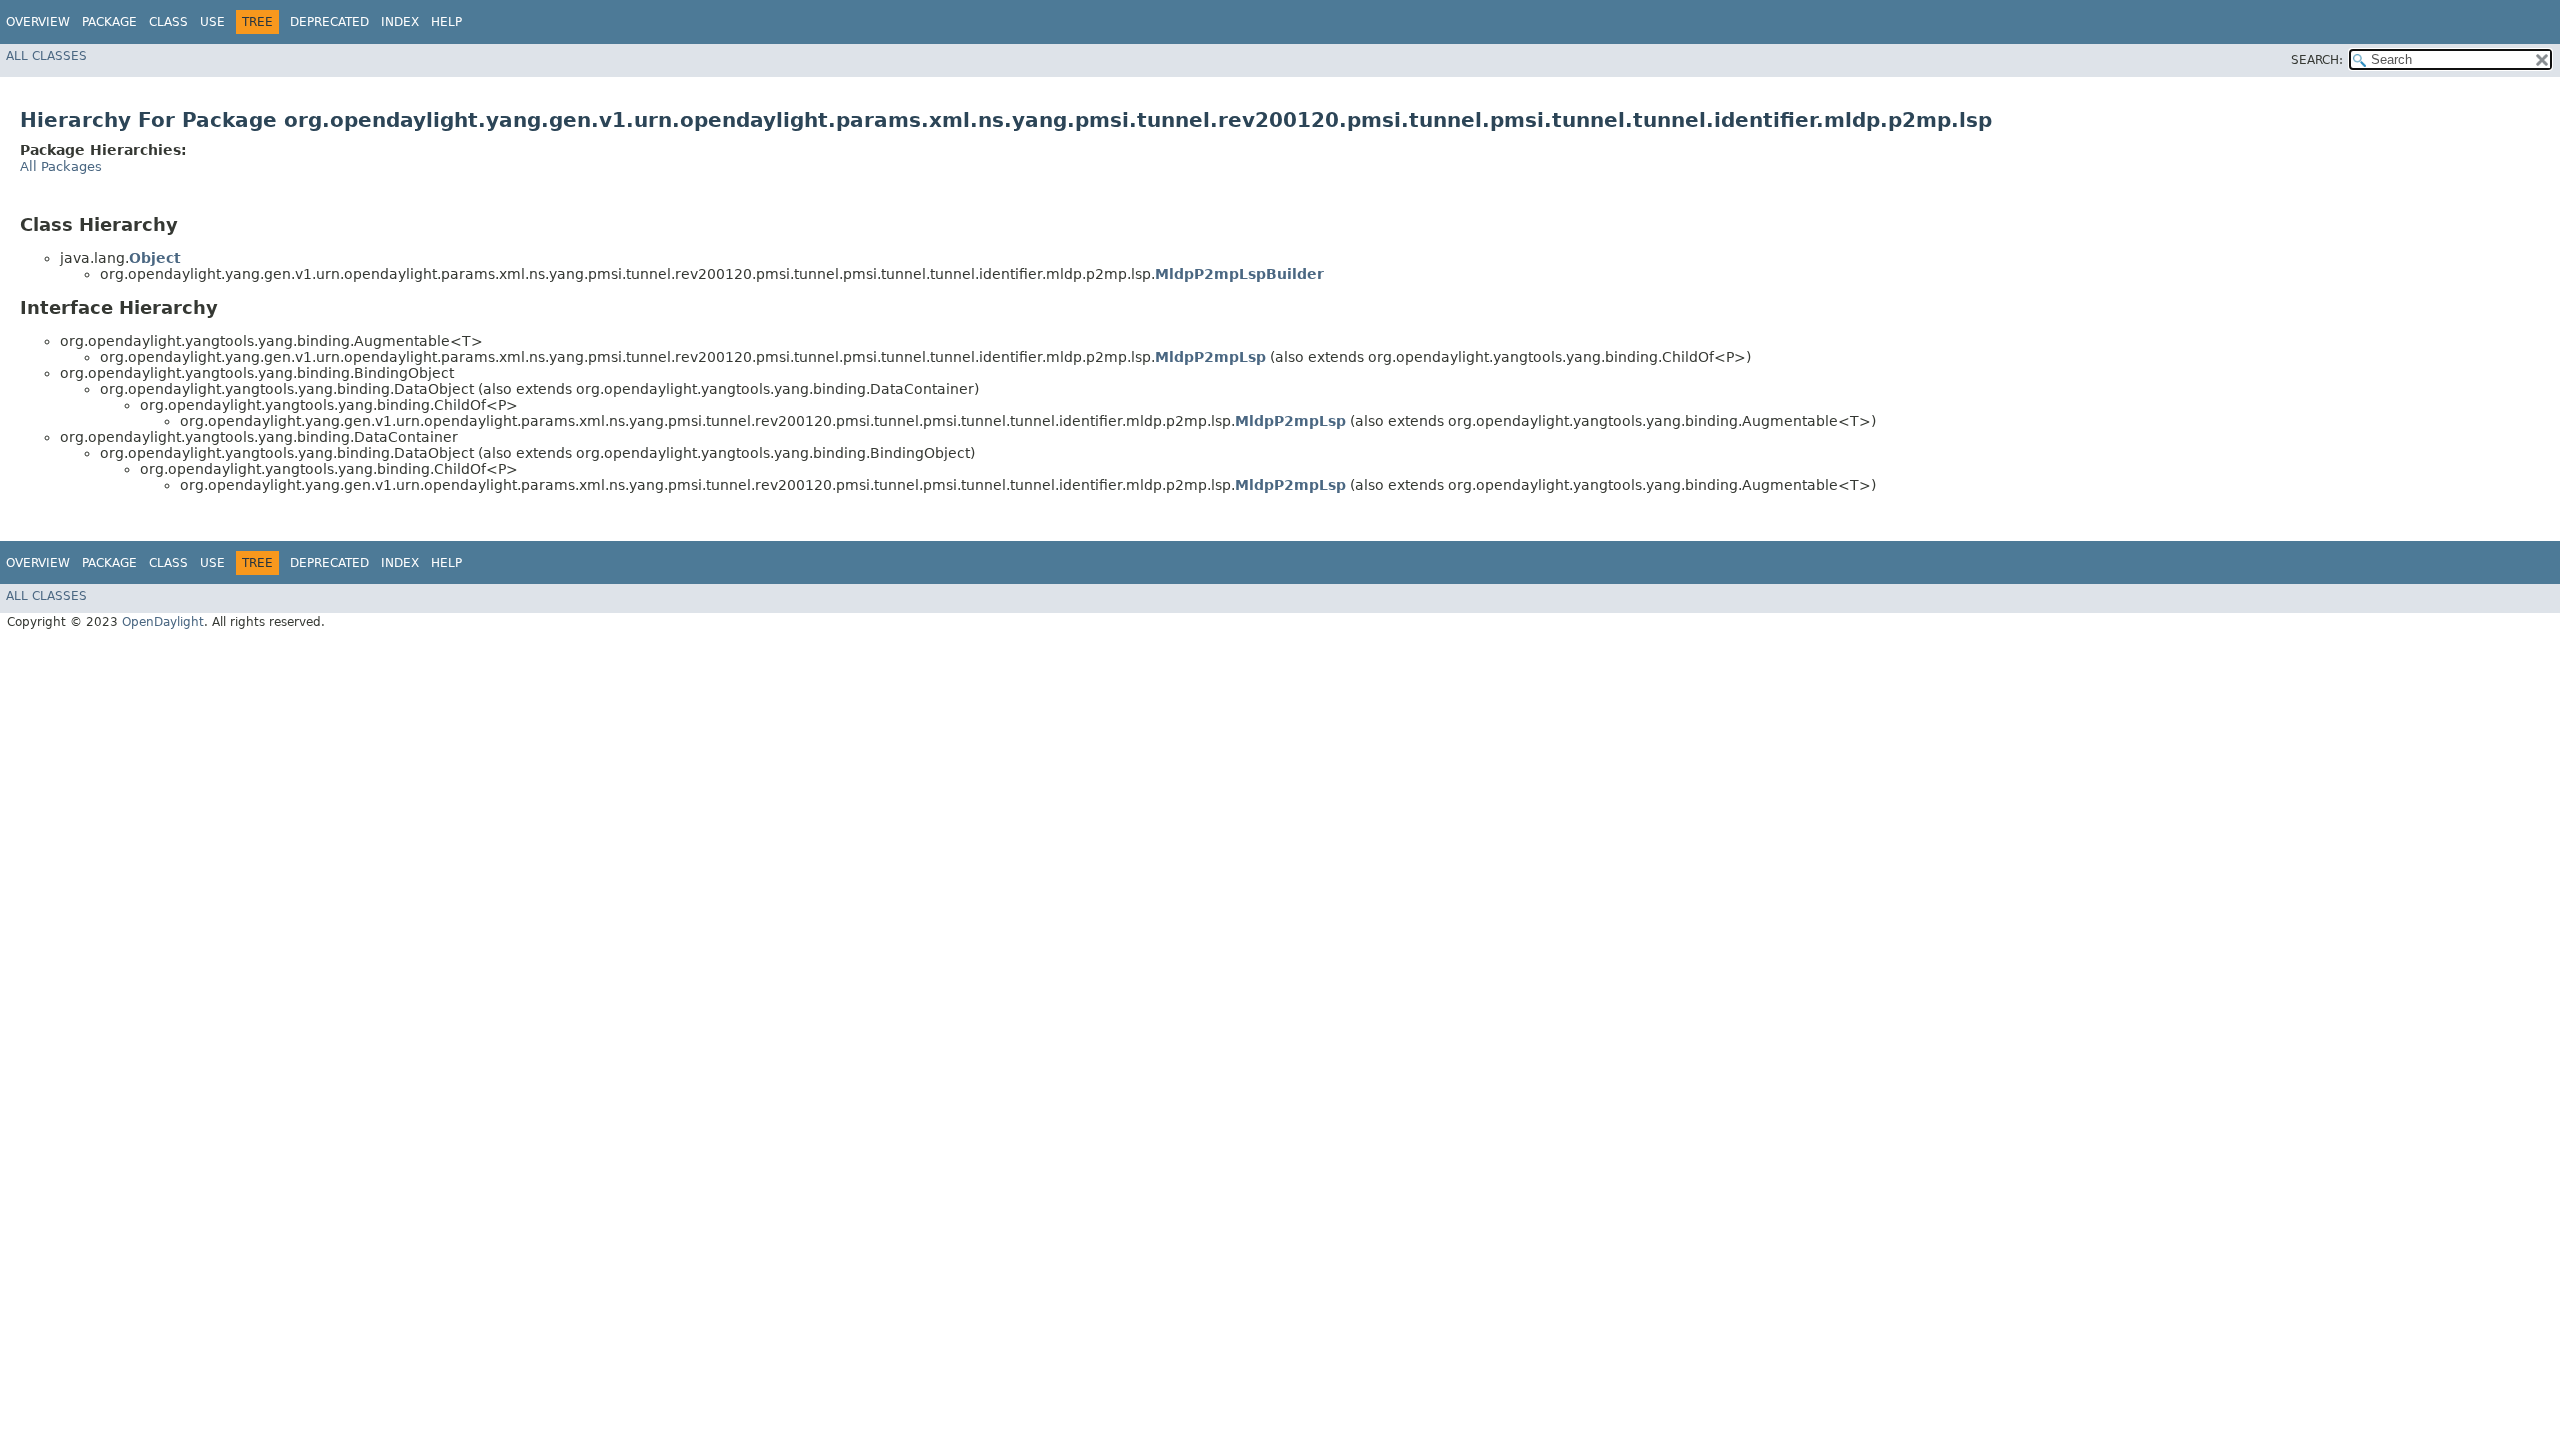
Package (109, 22)
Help (446, 22)
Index (400, 22)
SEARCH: (2317, 60)
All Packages (61, 166)
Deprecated (329, 22)
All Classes (46, 56)
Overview (38, 22)
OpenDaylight (163, 622)
